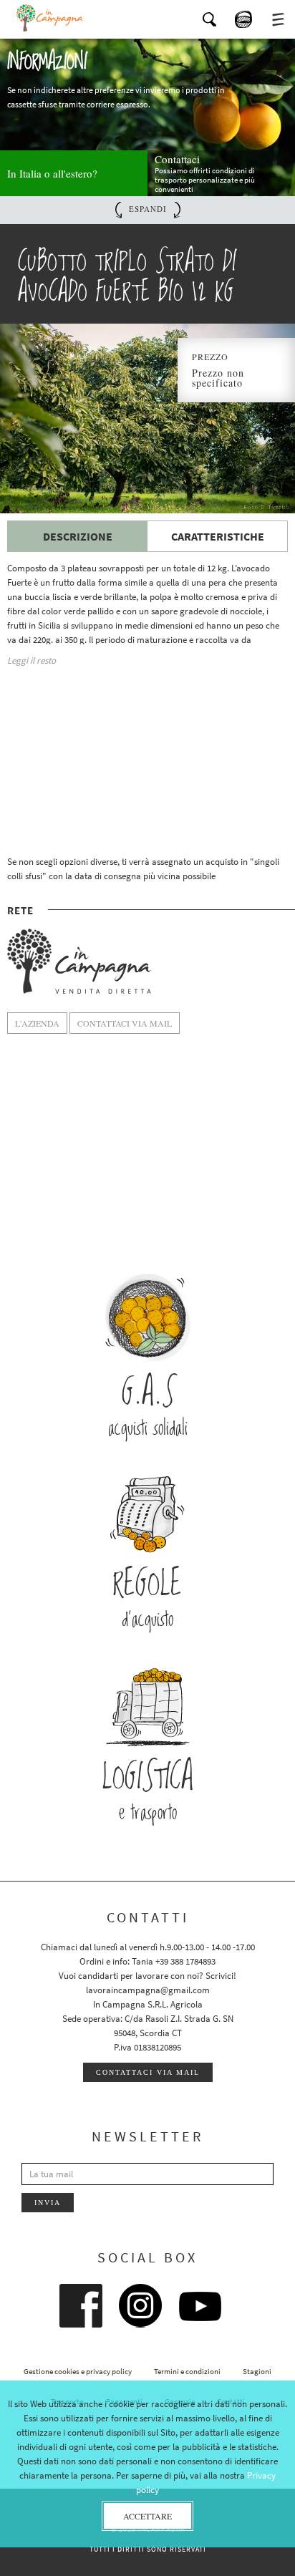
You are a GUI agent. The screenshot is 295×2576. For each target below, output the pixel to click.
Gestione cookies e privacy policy (78, 2371)
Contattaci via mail (148, 2072)
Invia (48, 2203)
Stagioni (257, 2371)
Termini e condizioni (187, 2371)
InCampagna (50, 18)
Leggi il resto (32, 660)
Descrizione (78, 536)
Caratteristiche (218, 536)
